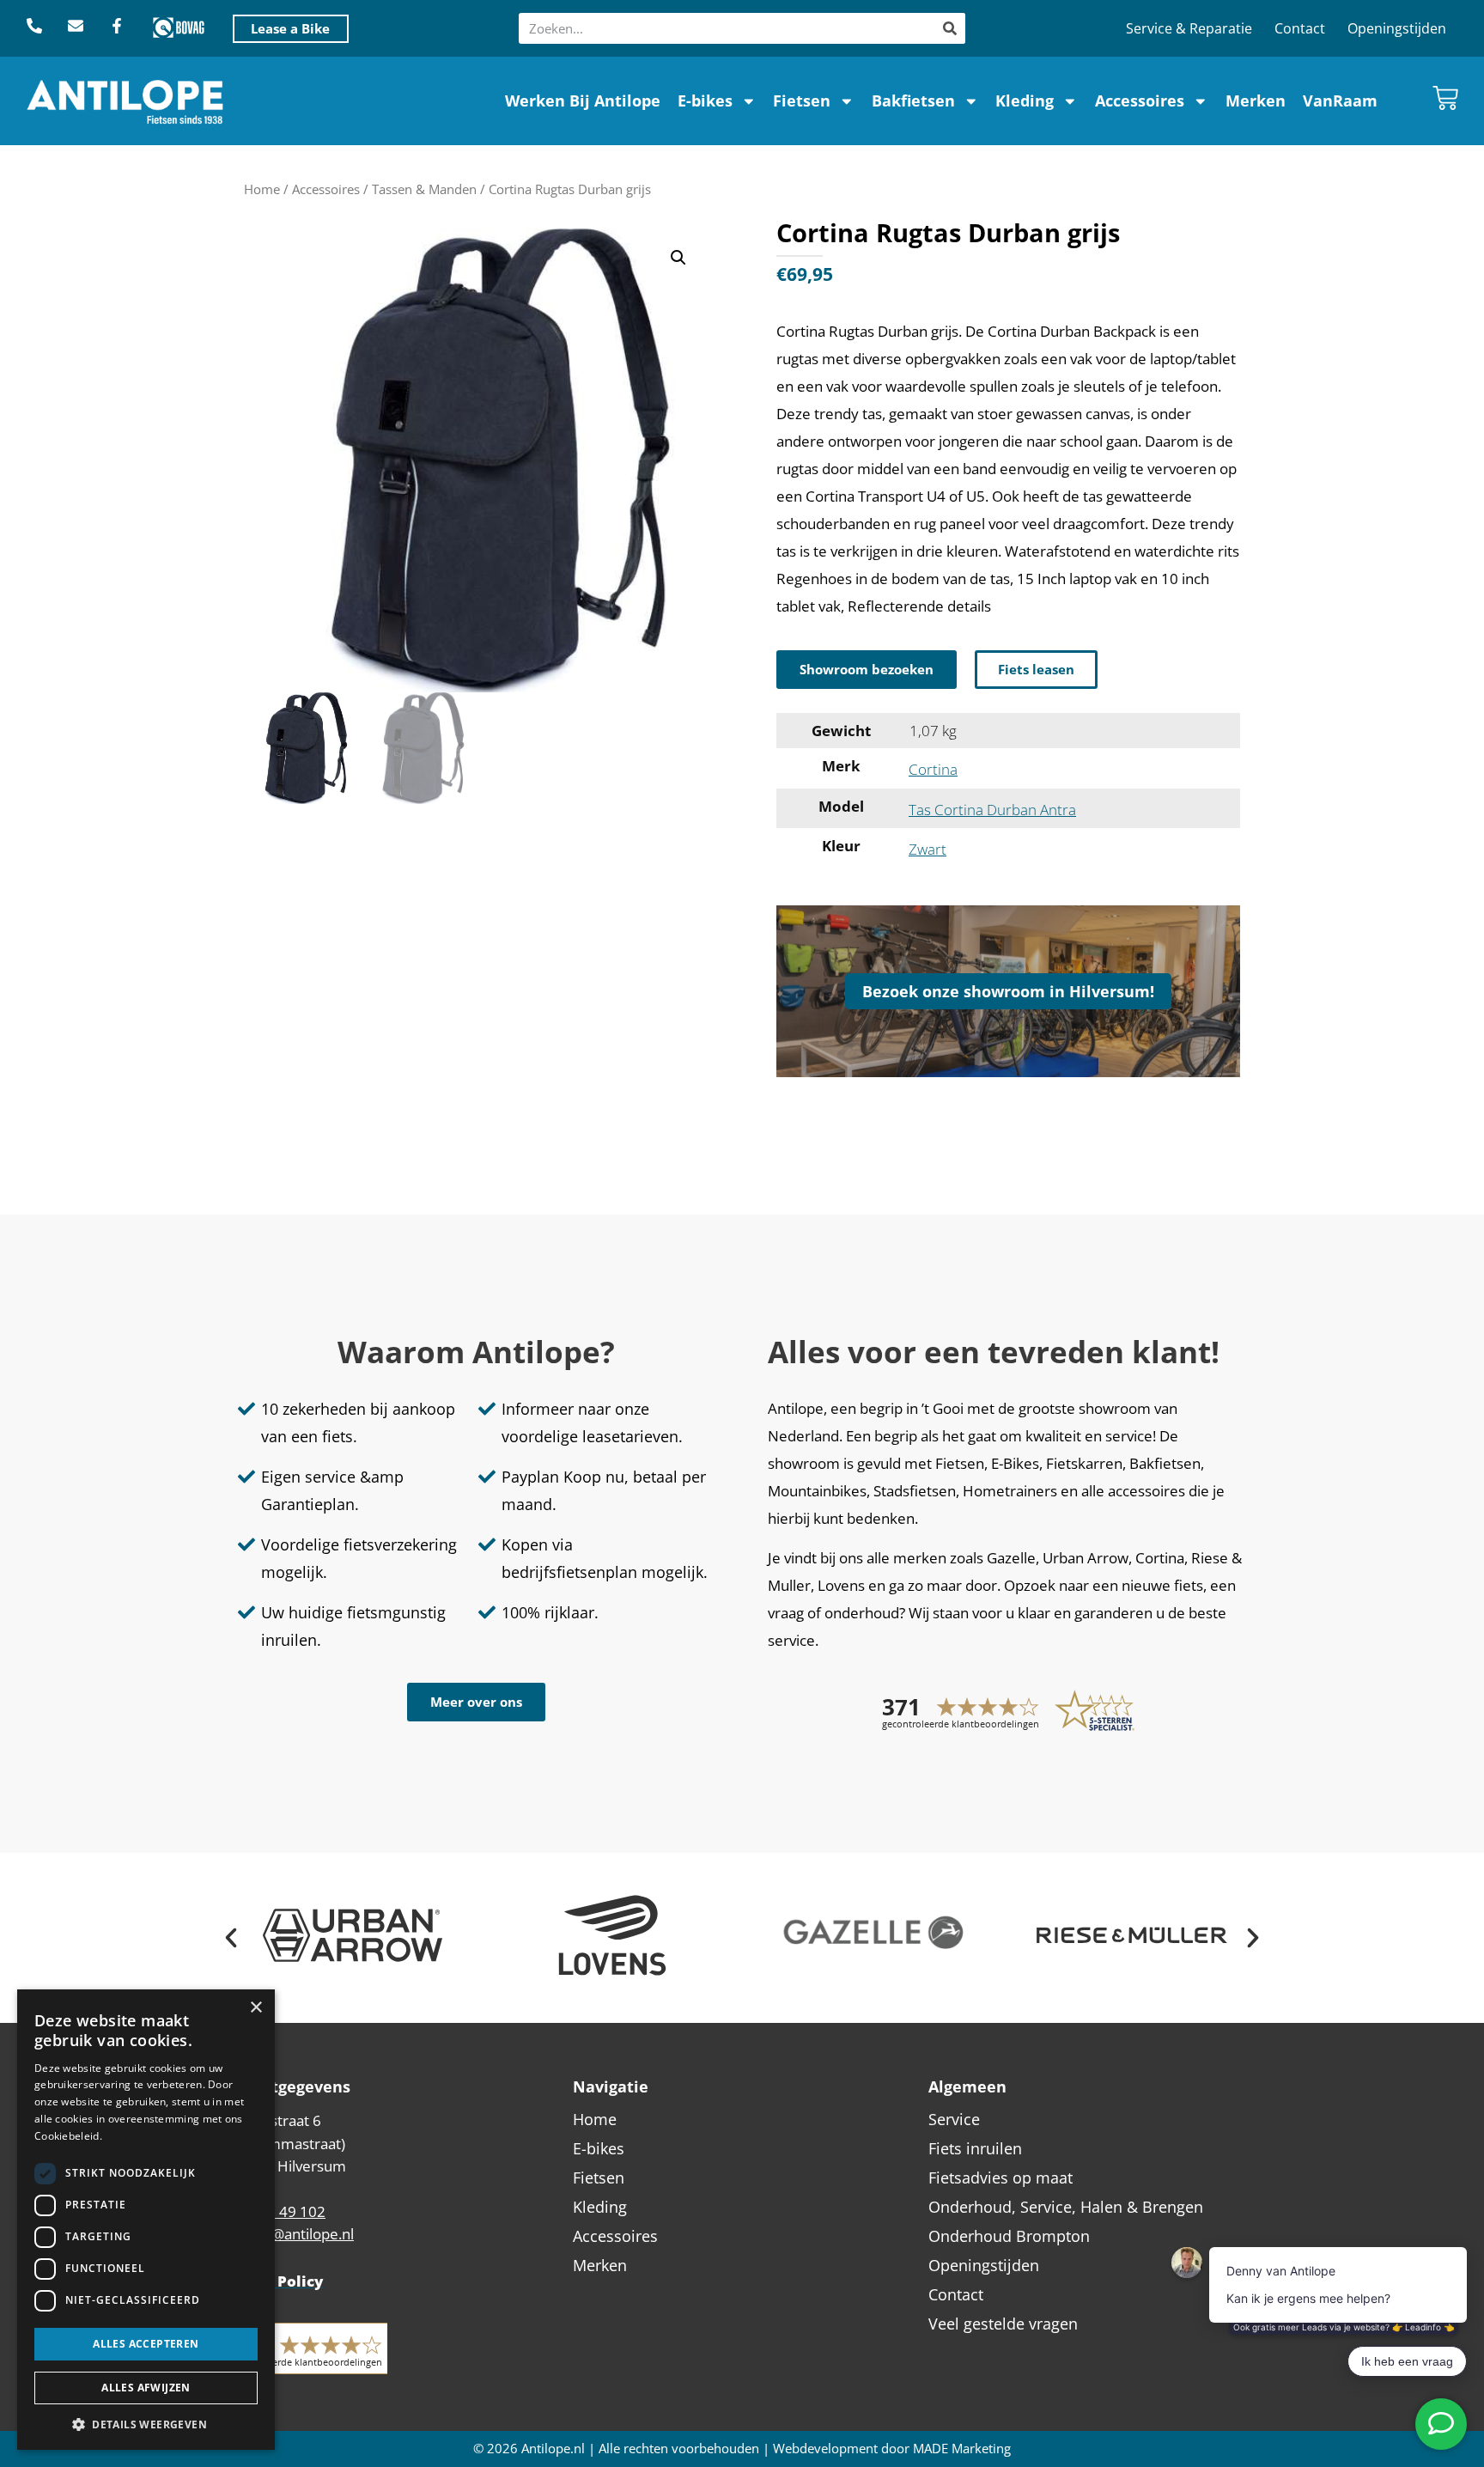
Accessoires (1140, 101)
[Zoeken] (950, 28)
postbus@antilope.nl (286, 2234)
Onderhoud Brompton (1009, 2236)
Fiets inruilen (975, 2148)
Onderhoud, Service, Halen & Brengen (1066, 2207)
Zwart (927, 849)
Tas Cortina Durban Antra (992, 810)
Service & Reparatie (1189, 28)
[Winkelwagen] (1445, 98)
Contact (1300, 28)
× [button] (255, 2008)
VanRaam (1340, 101)
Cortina (933, 769)
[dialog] (146, 2220)
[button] (678, 258)
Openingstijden (1397, 28)
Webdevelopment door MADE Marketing (892, 2449)
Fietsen (802, 101)
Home (262, 189)
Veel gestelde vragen (1003, 2324)
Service (954, 2119)
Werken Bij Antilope (583, 101)
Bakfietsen (913, 101)
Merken (1256, 101)
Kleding (1025, 101)
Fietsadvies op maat (1000, 2178)
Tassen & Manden (424, 189)
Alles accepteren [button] (146, 2344)
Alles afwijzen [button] (146, 2388)
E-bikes (705, 101)
